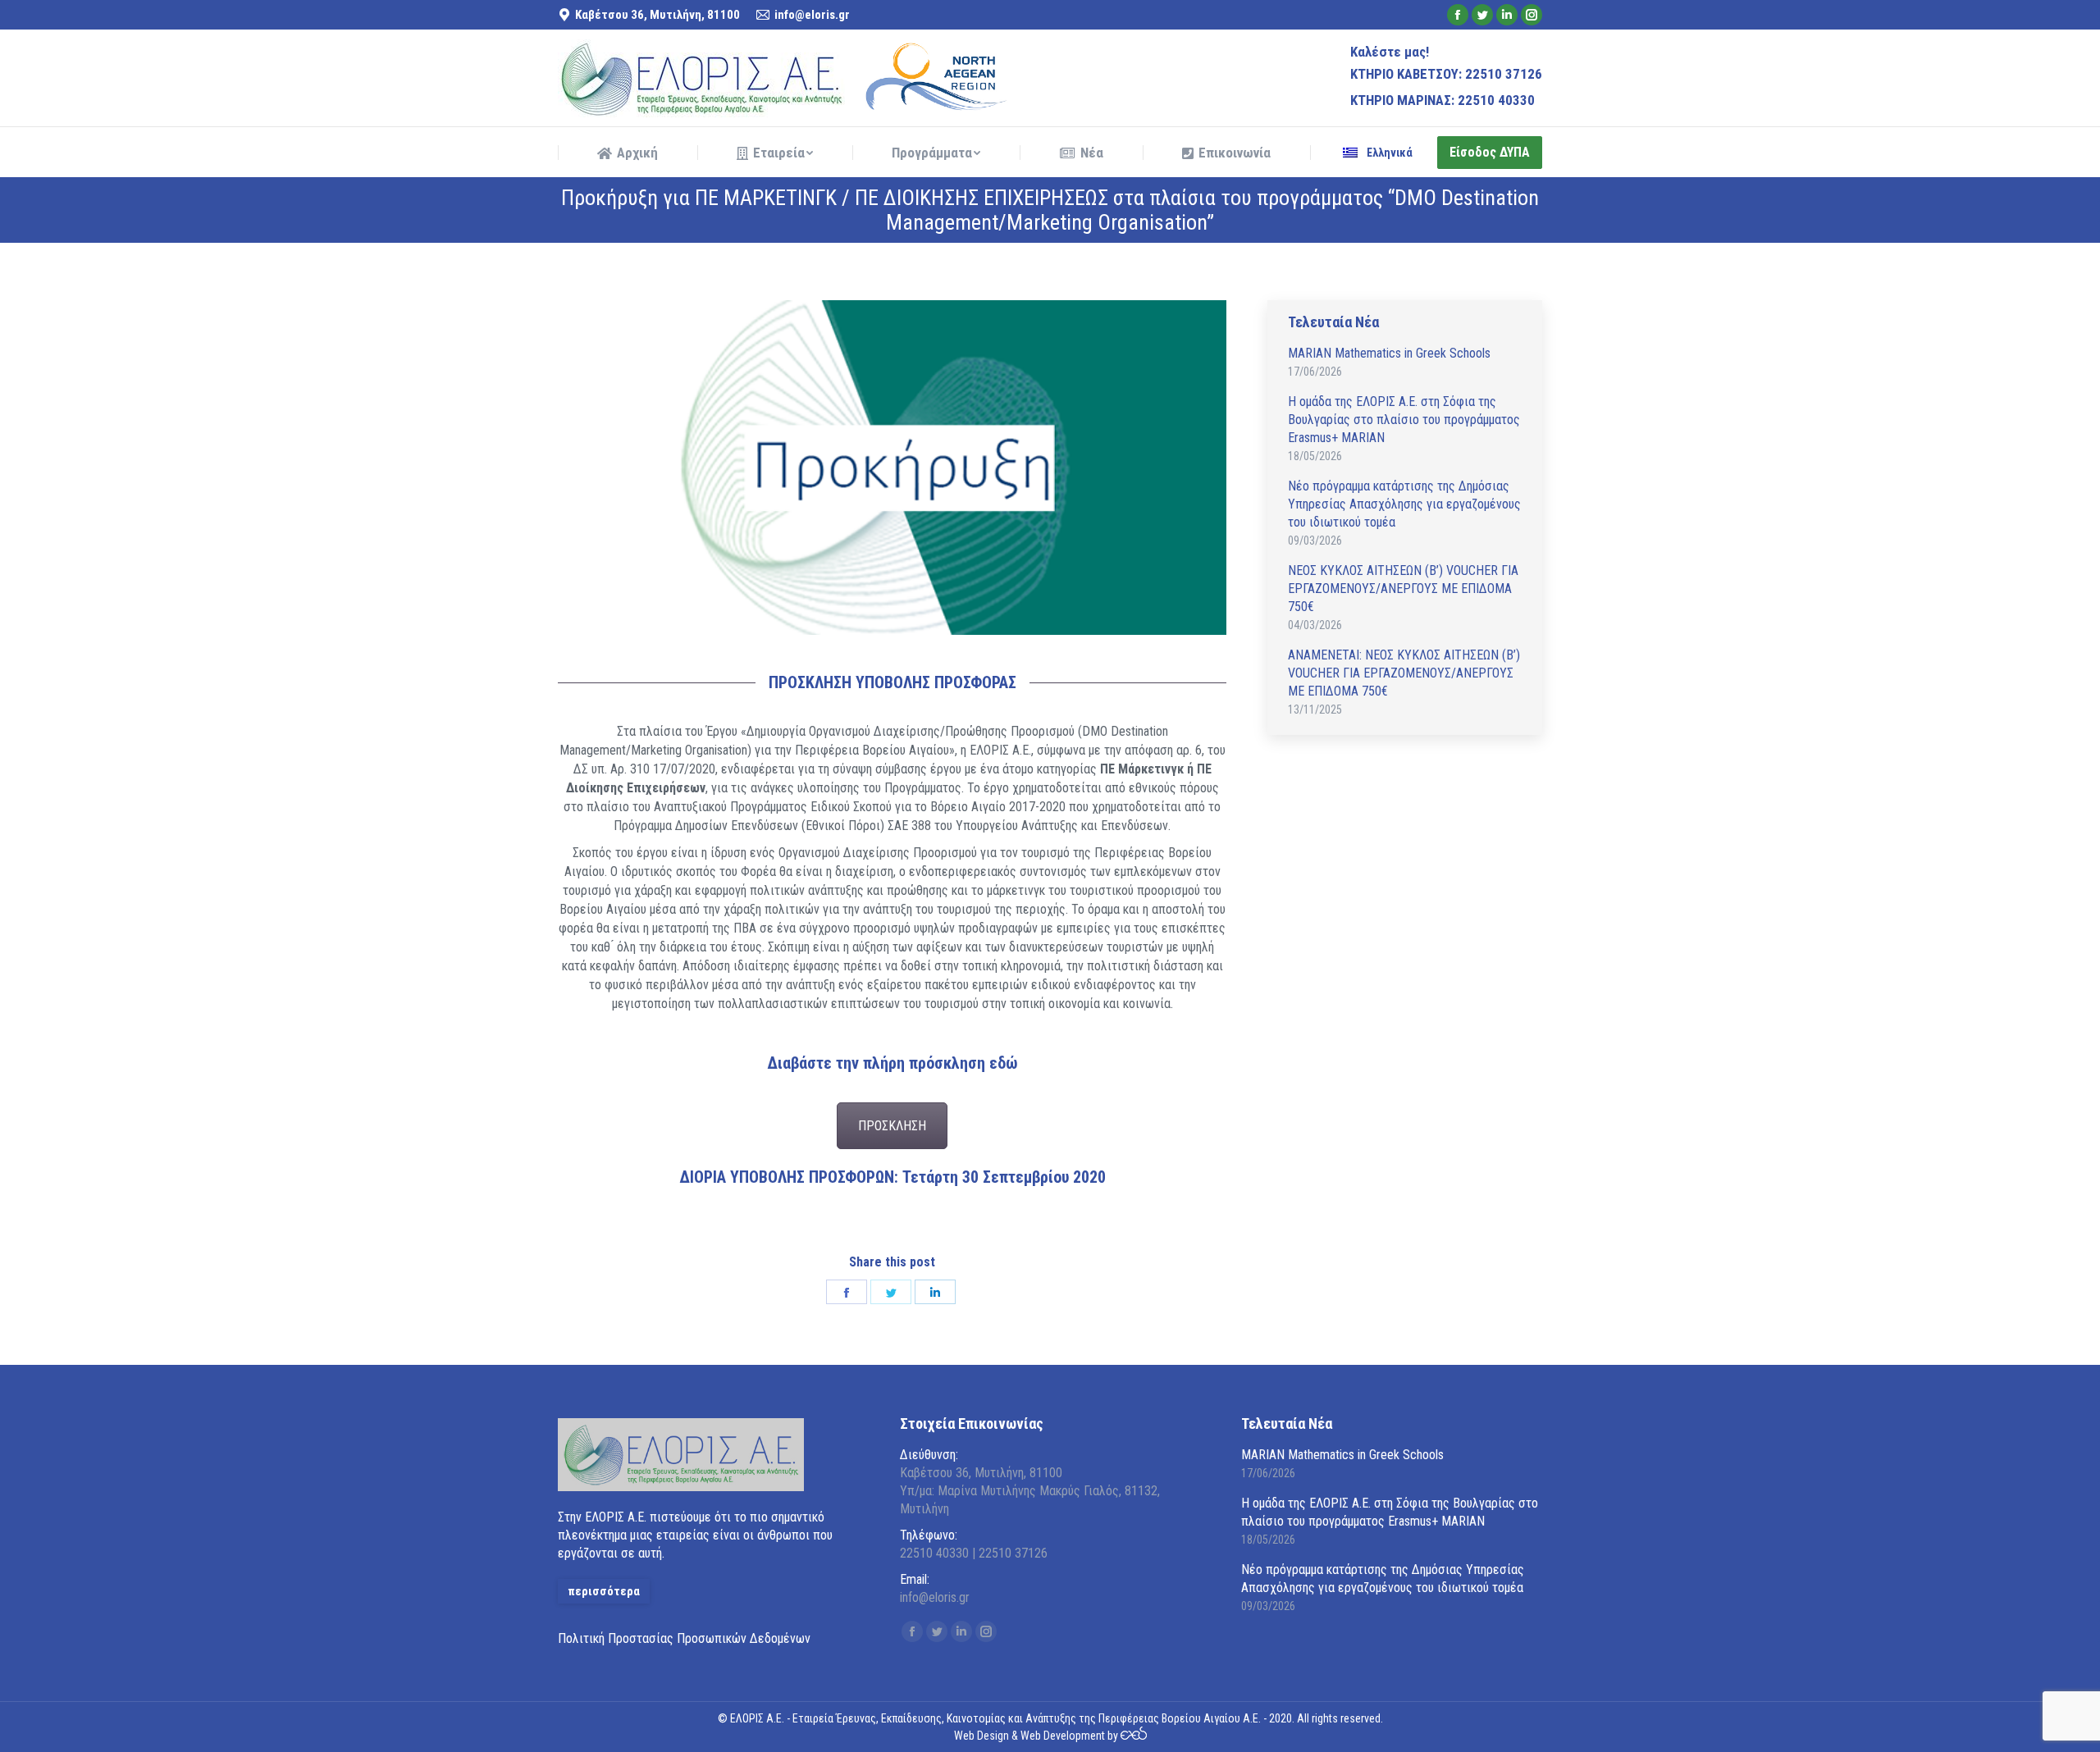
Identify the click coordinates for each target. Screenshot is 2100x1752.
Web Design (982, 1736)
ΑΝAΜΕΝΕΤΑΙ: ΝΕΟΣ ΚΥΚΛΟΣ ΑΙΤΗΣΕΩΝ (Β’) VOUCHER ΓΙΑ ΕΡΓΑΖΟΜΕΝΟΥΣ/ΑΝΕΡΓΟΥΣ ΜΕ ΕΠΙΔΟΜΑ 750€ (1404, 673)
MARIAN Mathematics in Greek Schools (1389, 353)
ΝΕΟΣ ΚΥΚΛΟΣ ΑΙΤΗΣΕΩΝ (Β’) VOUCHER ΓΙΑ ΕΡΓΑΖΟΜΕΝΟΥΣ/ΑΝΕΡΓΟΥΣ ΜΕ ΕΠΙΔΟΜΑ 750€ (1403, 589)
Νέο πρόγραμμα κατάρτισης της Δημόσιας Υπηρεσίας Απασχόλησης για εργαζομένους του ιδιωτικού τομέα (1404, 504)
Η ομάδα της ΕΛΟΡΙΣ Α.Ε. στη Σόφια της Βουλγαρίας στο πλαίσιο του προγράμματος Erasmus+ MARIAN (1404, 420)
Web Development (1063, 1736)
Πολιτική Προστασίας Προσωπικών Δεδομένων (684, 1638)
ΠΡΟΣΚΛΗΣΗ (892, 1126)
